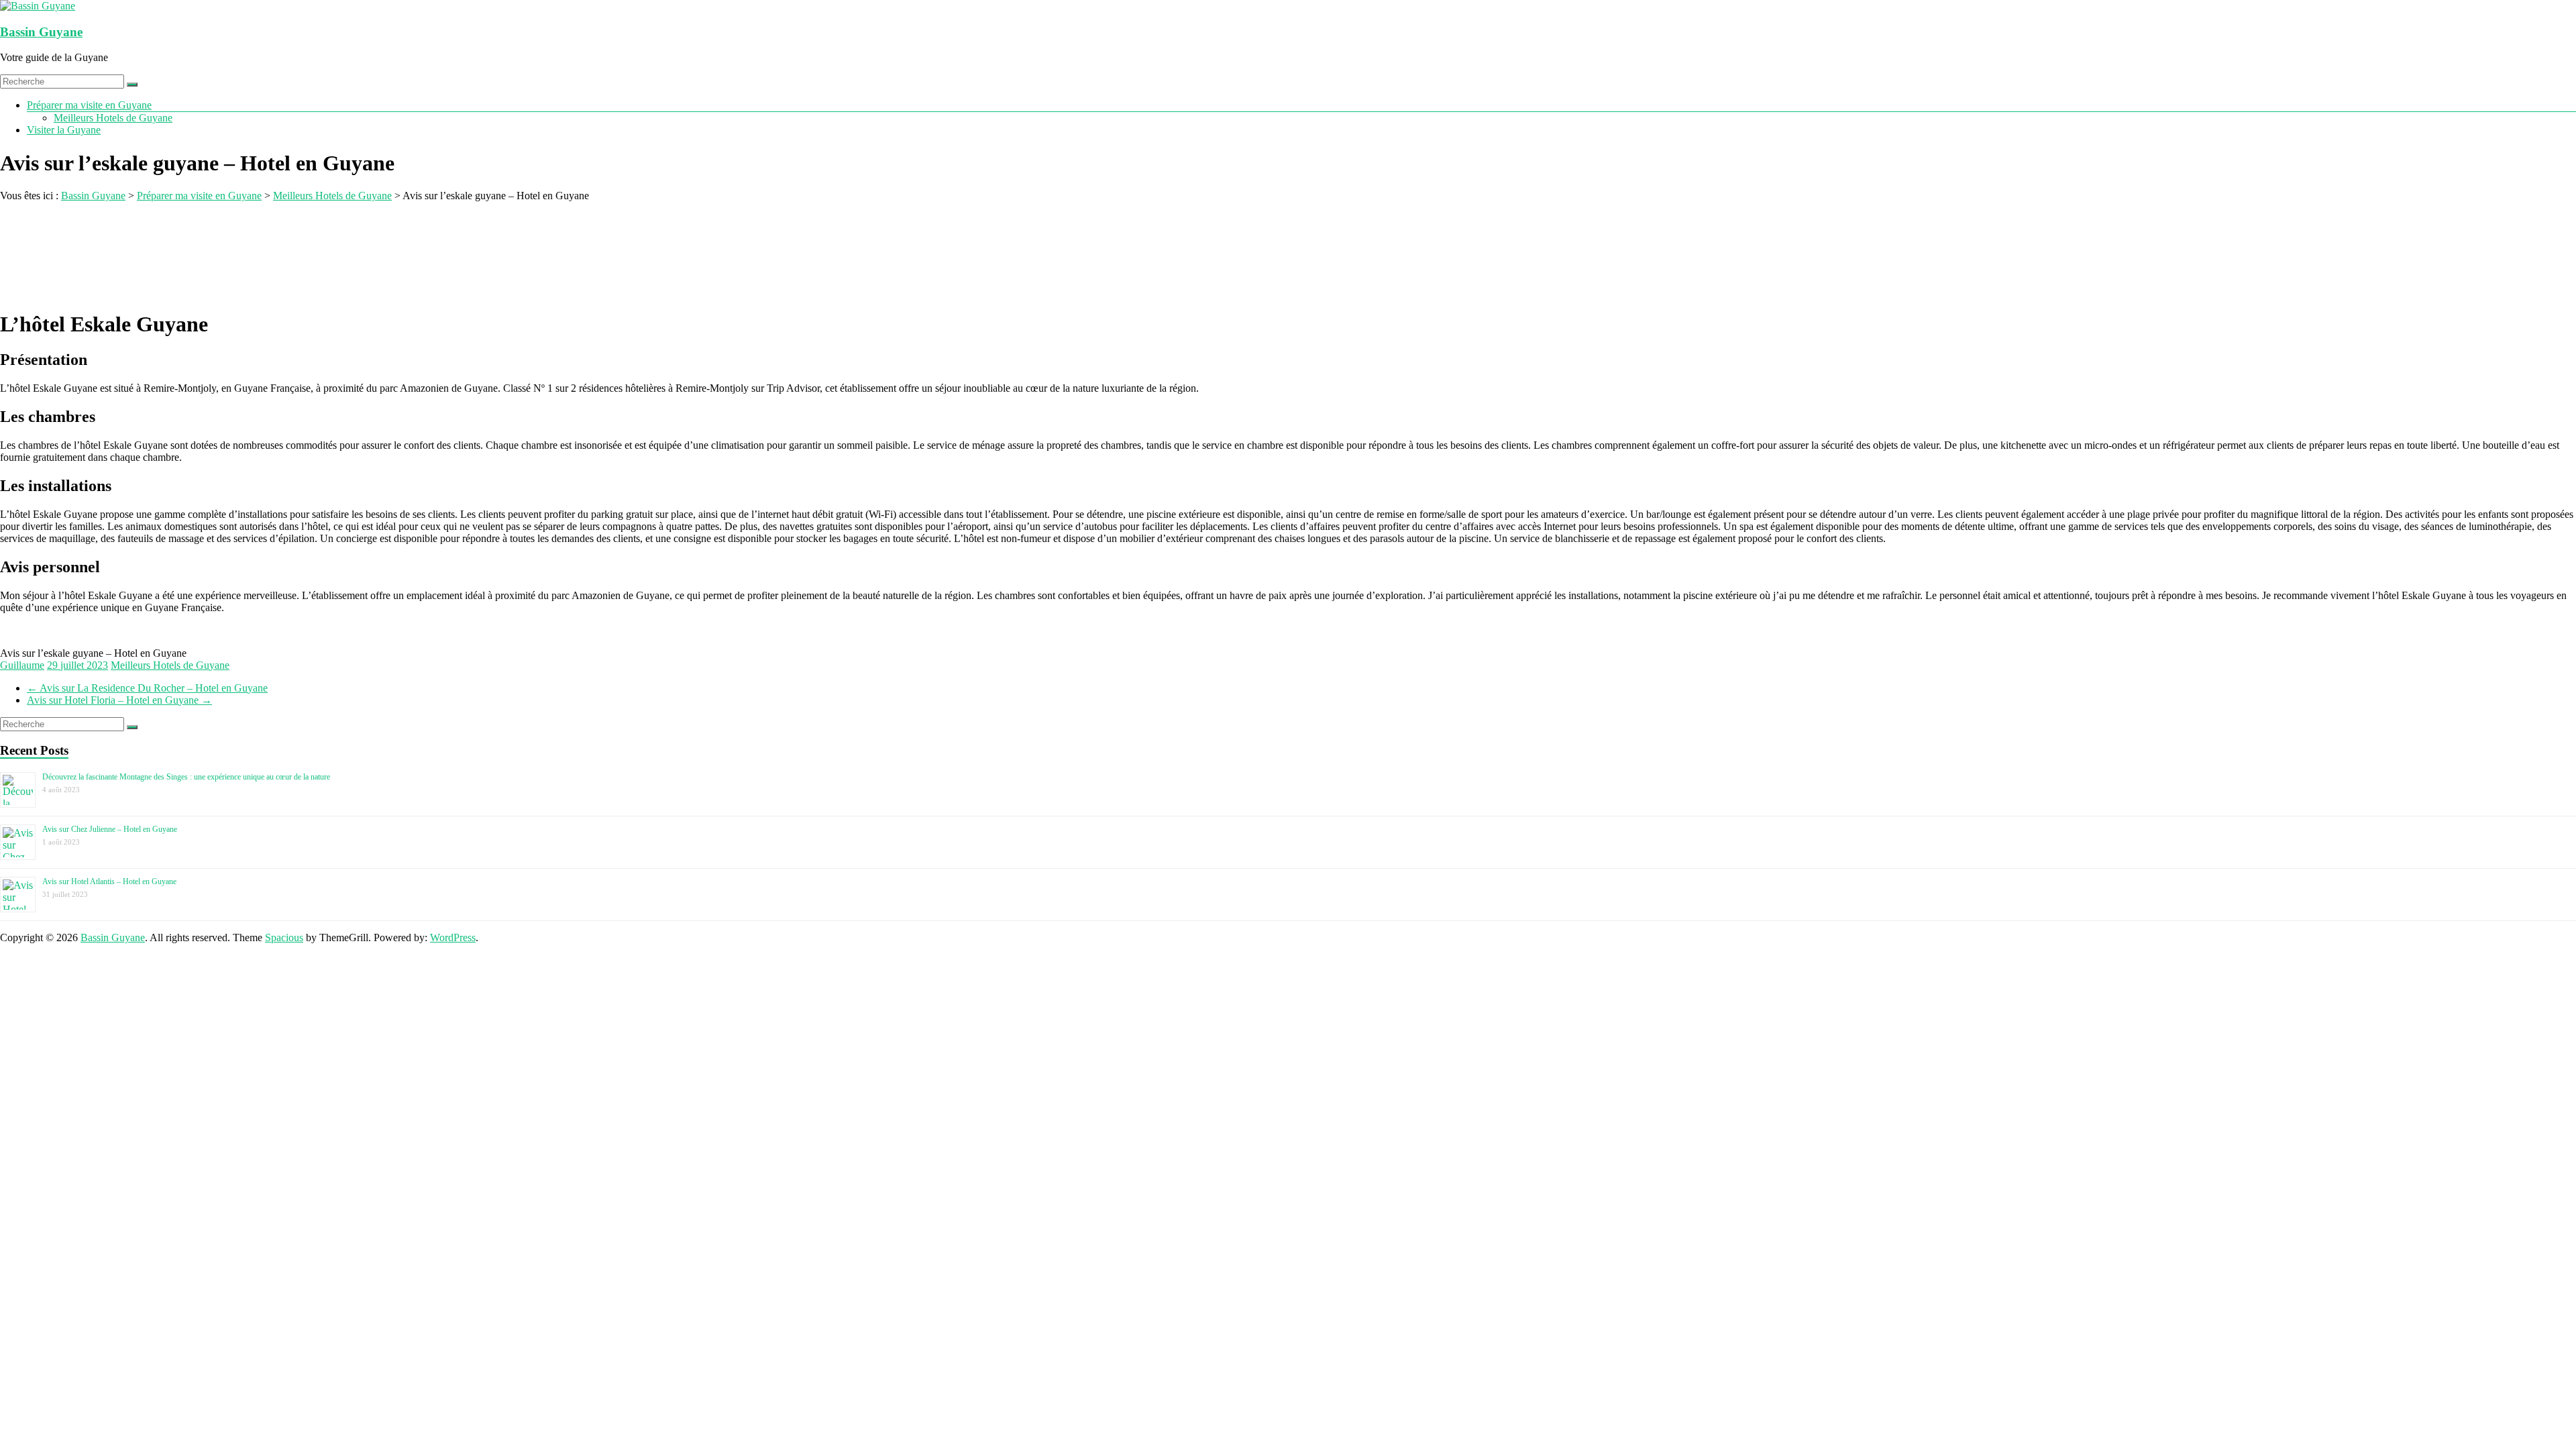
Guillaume (22, 665)
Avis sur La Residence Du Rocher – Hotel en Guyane (147, 688)
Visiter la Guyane (64, 130)
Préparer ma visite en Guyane (89, 105)
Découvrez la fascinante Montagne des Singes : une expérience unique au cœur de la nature (186, 777)
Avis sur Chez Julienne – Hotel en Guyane (110, 829)
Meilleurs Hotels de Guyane (113, 118)
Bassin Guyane (41, 32)
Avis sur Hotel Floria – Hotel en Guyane (119, 700)
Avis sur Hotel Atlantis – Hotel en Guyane (109, 881)
